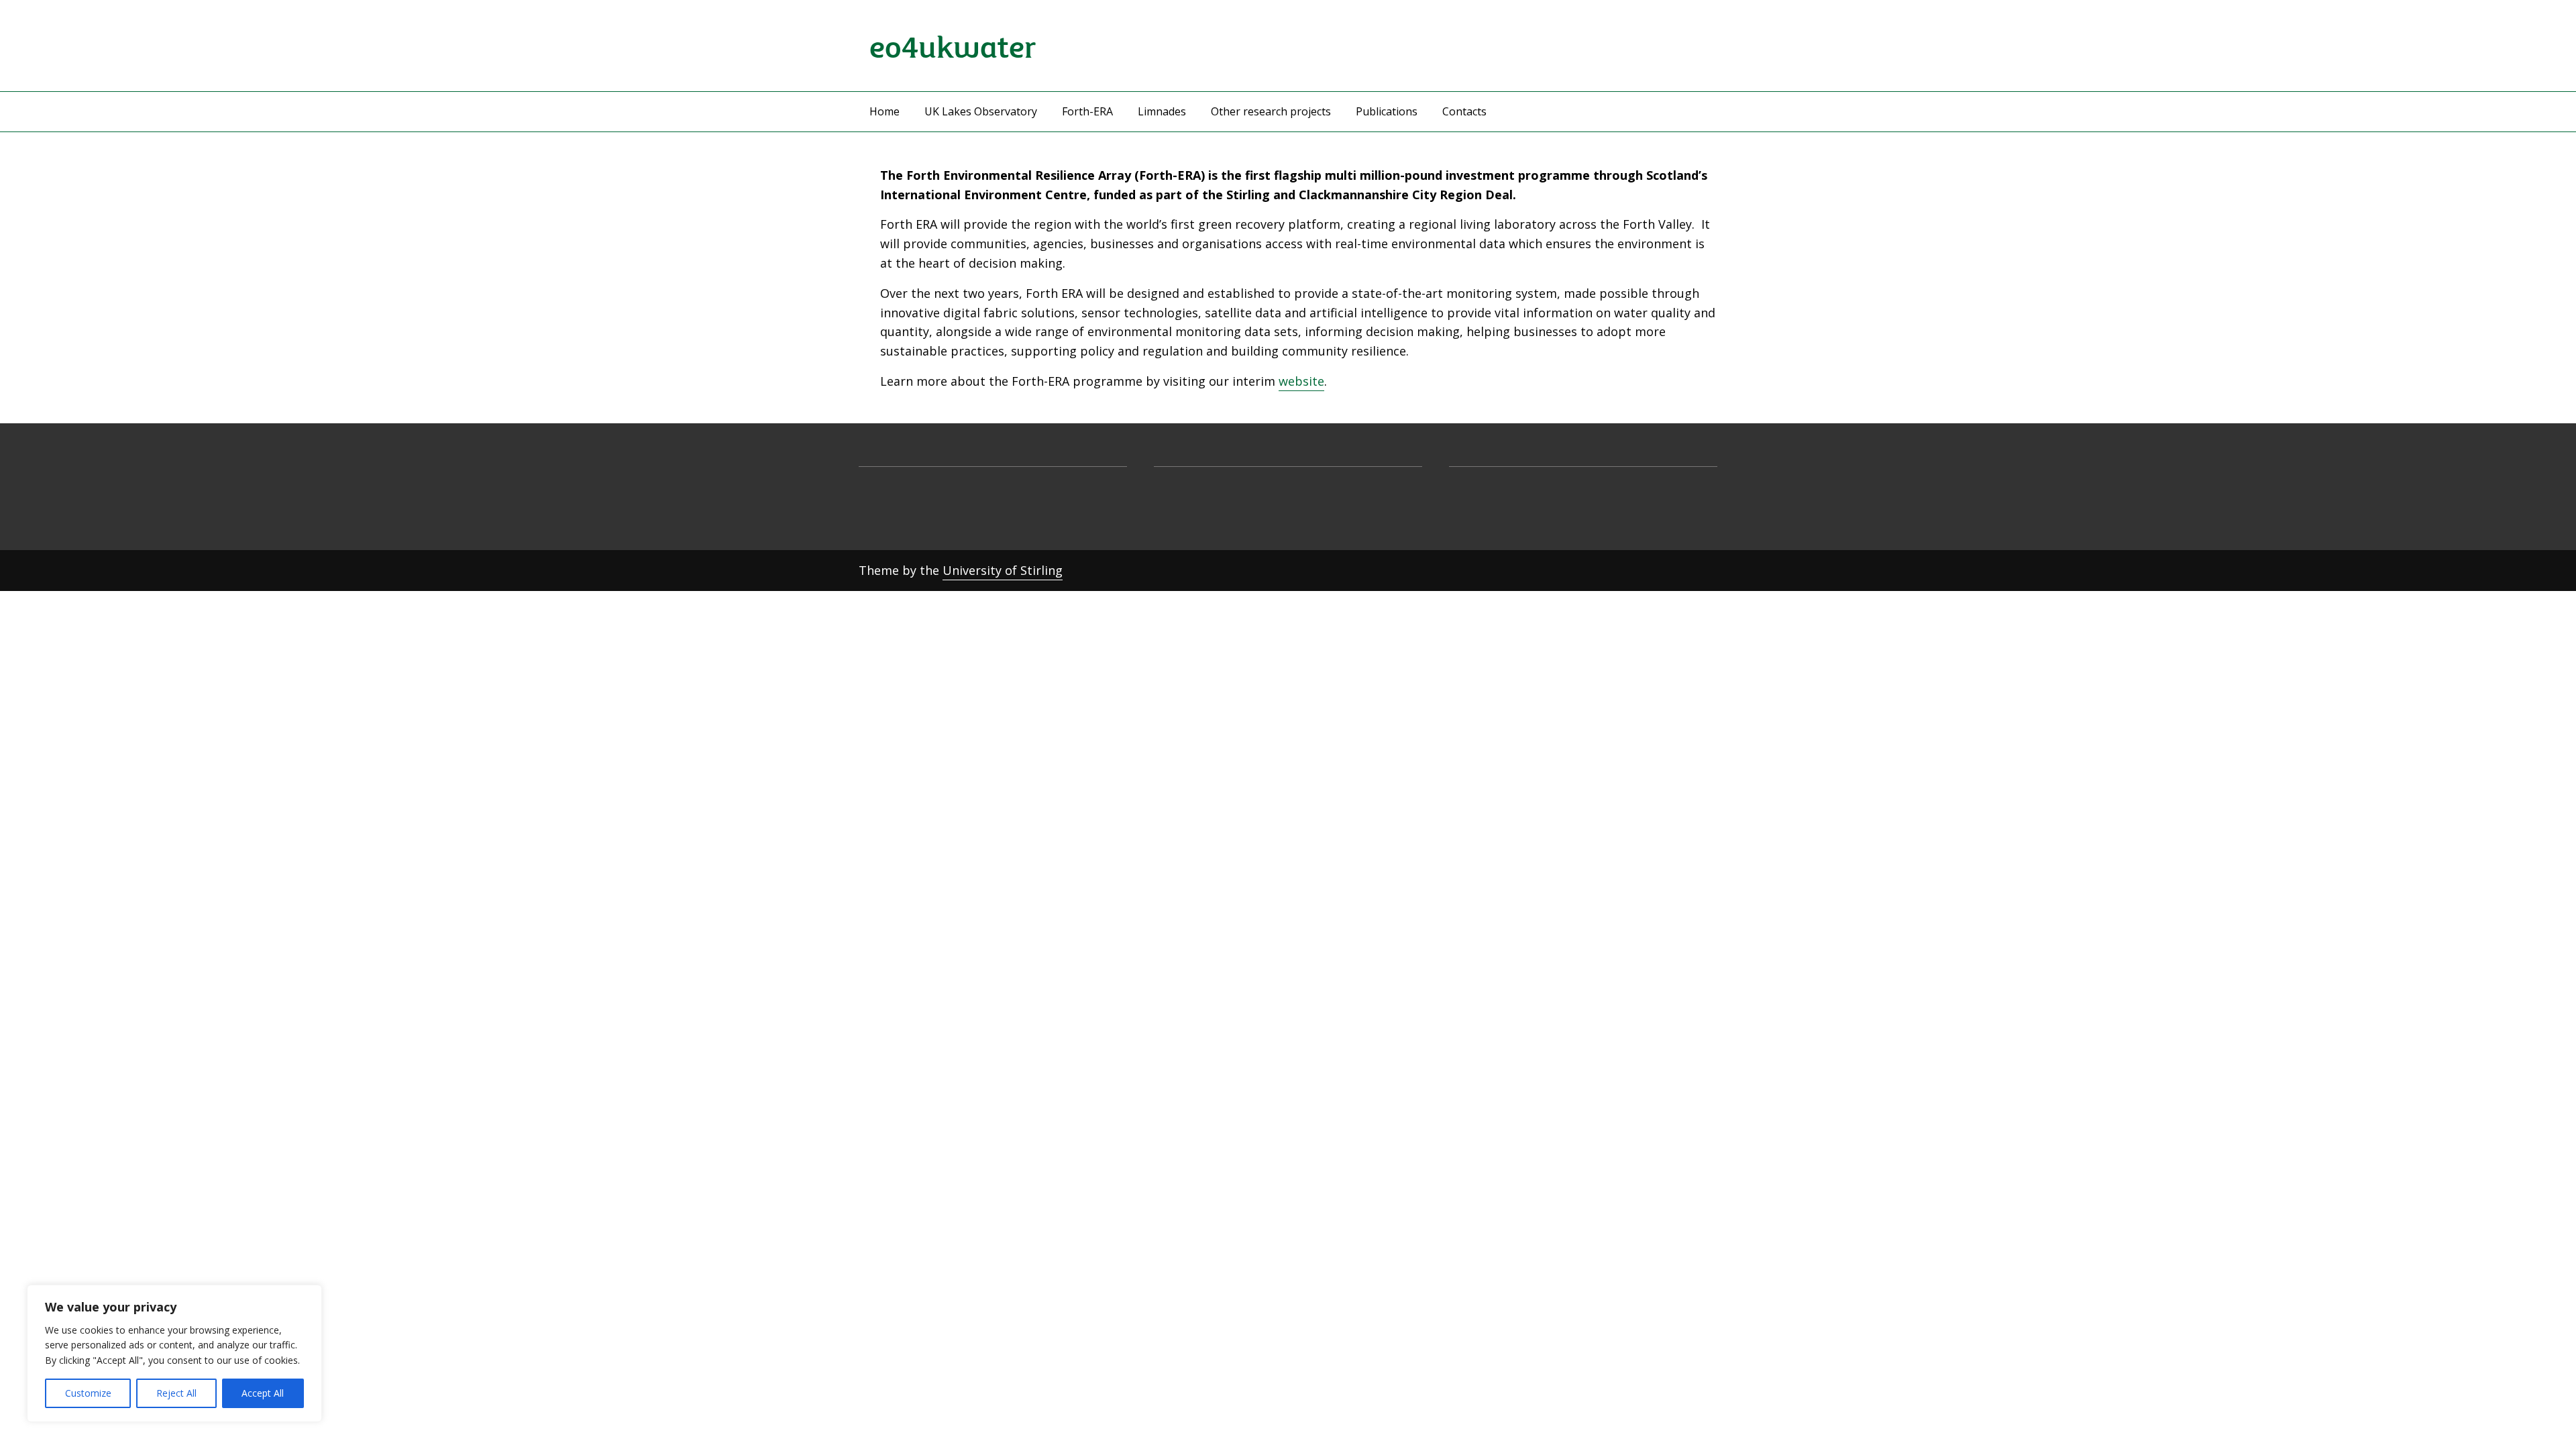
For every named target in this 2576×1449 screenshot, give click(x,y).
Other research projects (1271, 111)
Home (884, 111)
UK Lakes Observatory (981, 111)
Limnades (1162, 111)
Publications (1387, 111)
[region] (174, 1353)
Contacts (1464, 111)
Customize (88, 1393)
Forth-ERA (1087, 111)
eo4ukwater (953, 45)
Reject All (176, 1393)
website (1301, 381)
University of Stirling (1003, 570)
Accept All (263, 1393)
